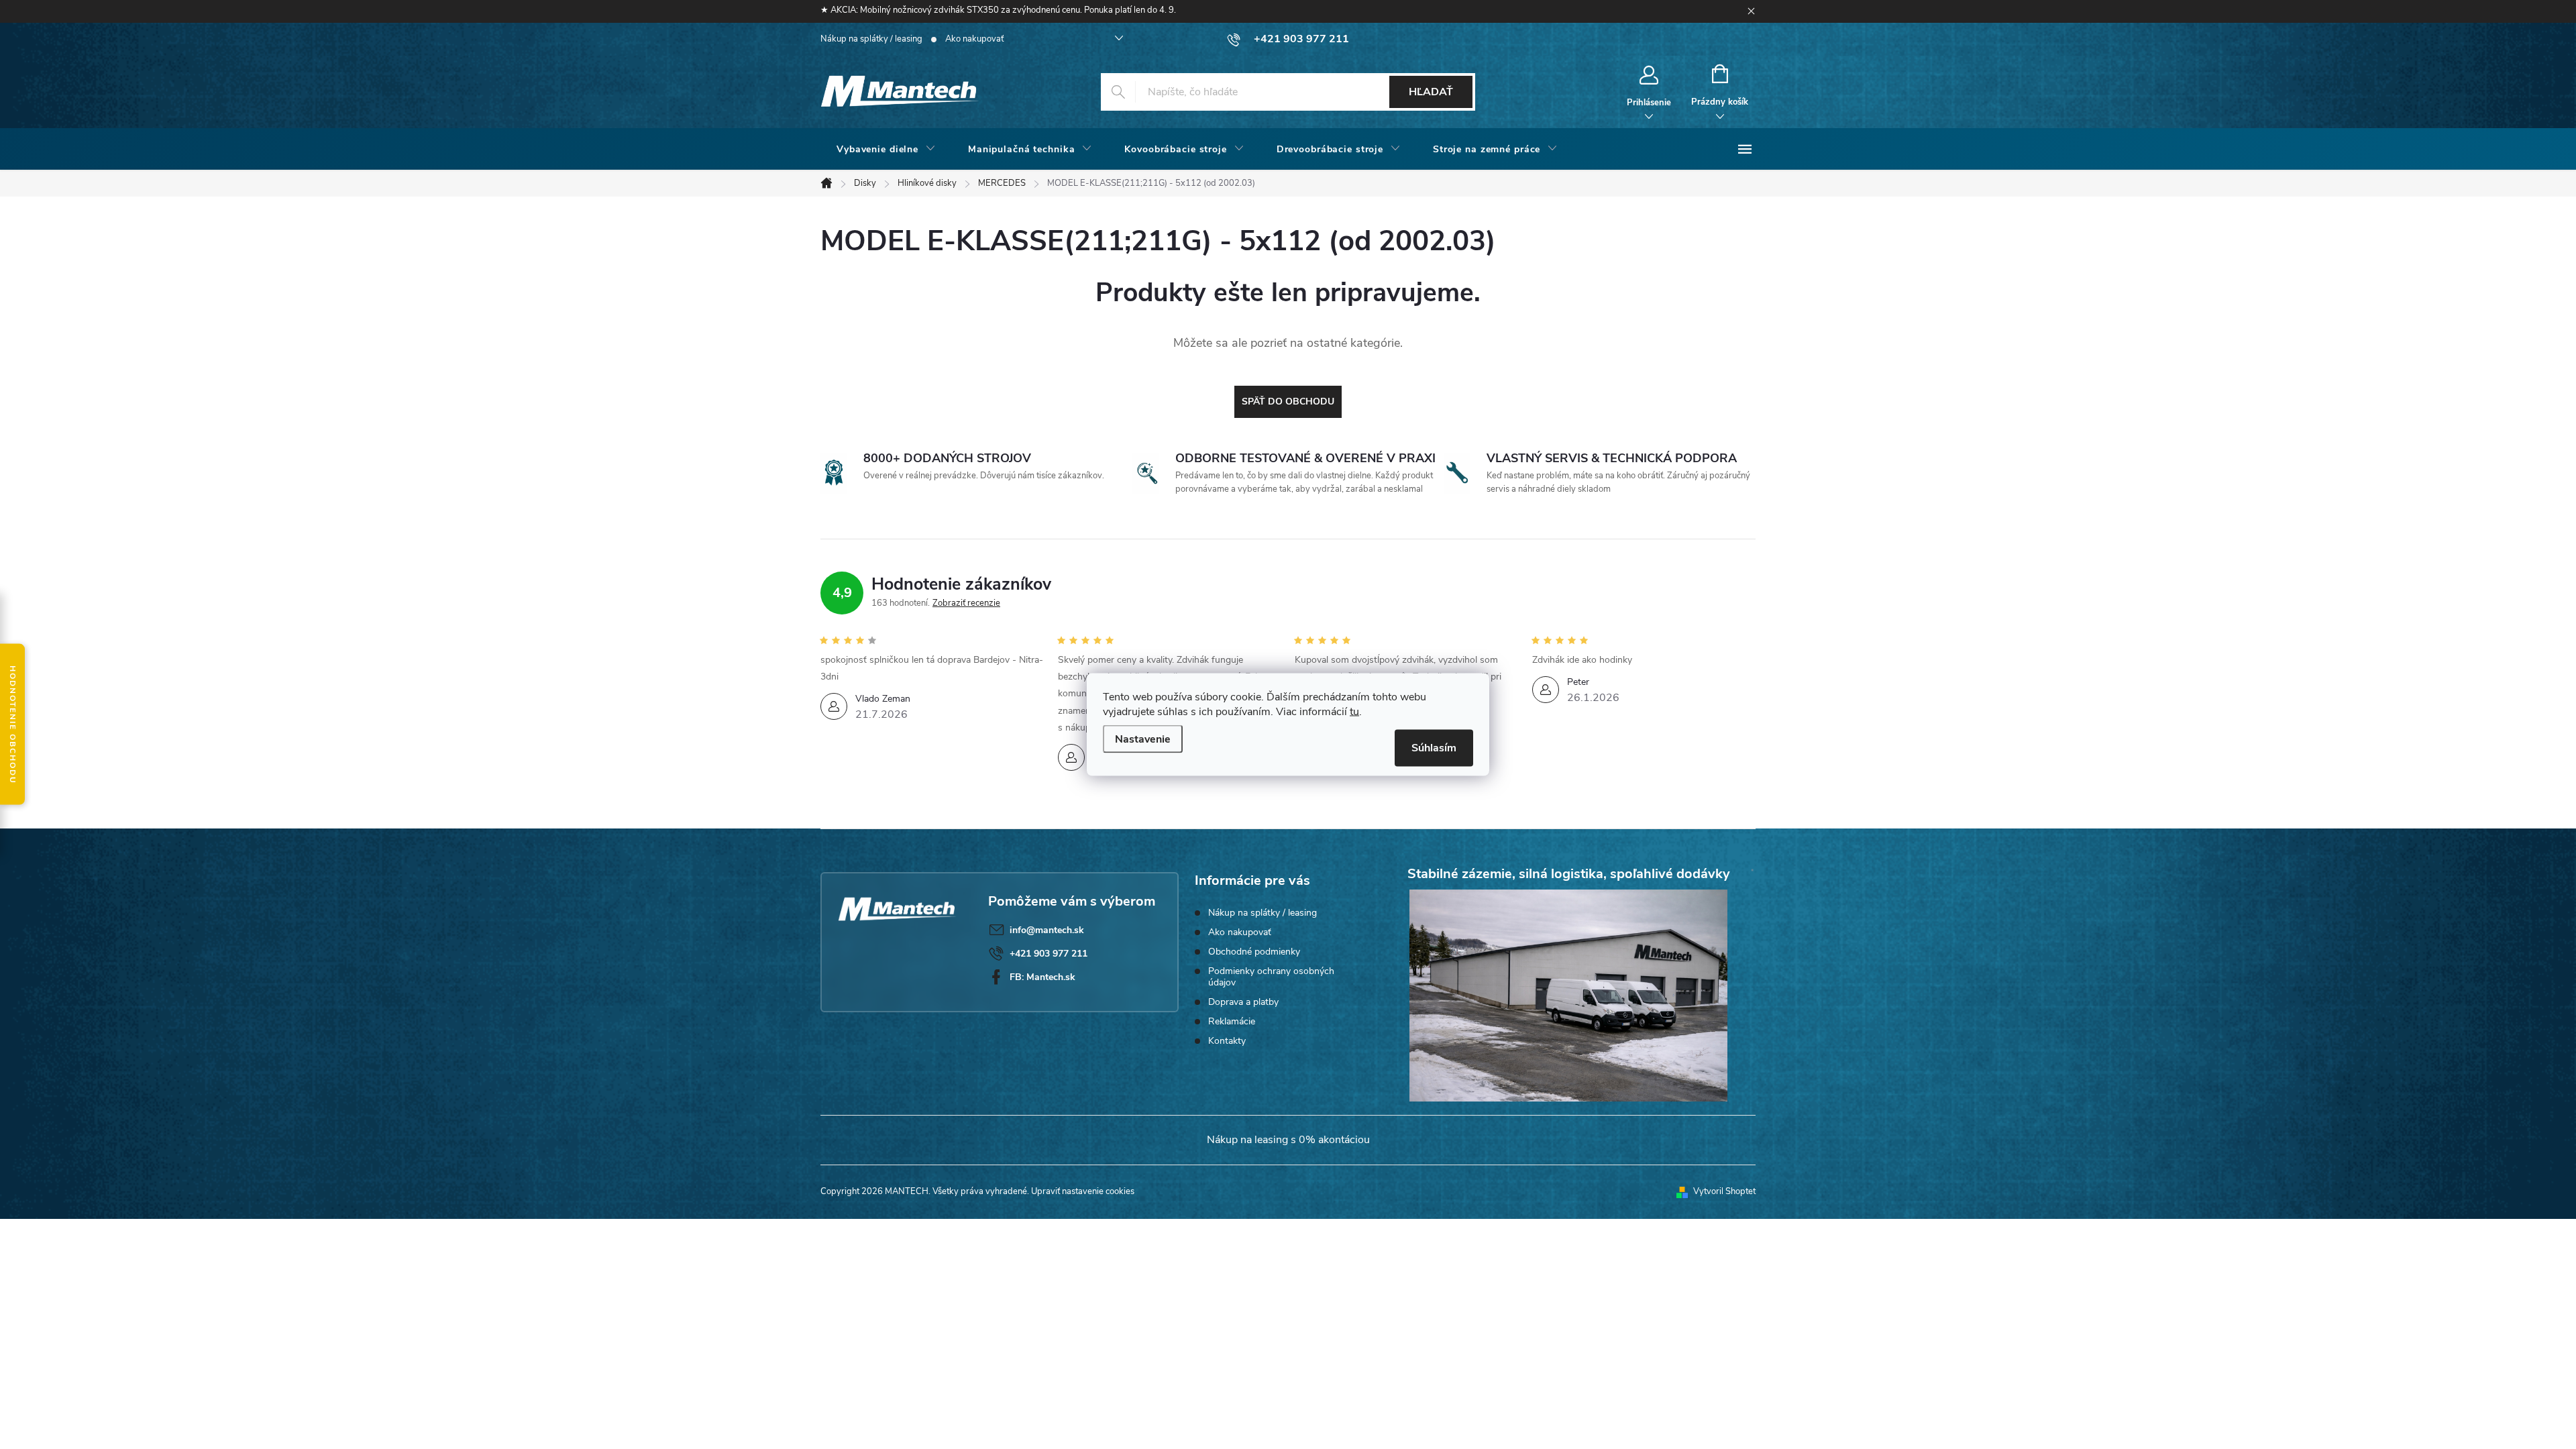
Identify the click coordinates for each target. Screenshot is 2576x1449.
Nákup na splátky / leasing (871, 39)
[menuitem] (886, 150)
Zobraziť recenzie (966, 603)
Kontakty (1227, 1041)
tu (1354, 712)
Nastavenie (1143, 739)
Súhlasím (1434, 748)
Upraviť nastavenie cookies (1083, 1191)
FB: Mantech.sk (1042, 977)
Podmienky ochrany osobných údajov (1271, 977)
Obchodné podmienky (1254, 952)
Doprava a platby (1243, 1002)
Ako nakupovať (974, 39)
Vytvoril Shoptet (1724, 1191)
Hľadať (1431, 92)
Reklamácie (1232, 1021)
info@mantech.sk (1047, 930)
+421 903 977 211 (1049, 954)
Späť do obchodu (1288, 401)
